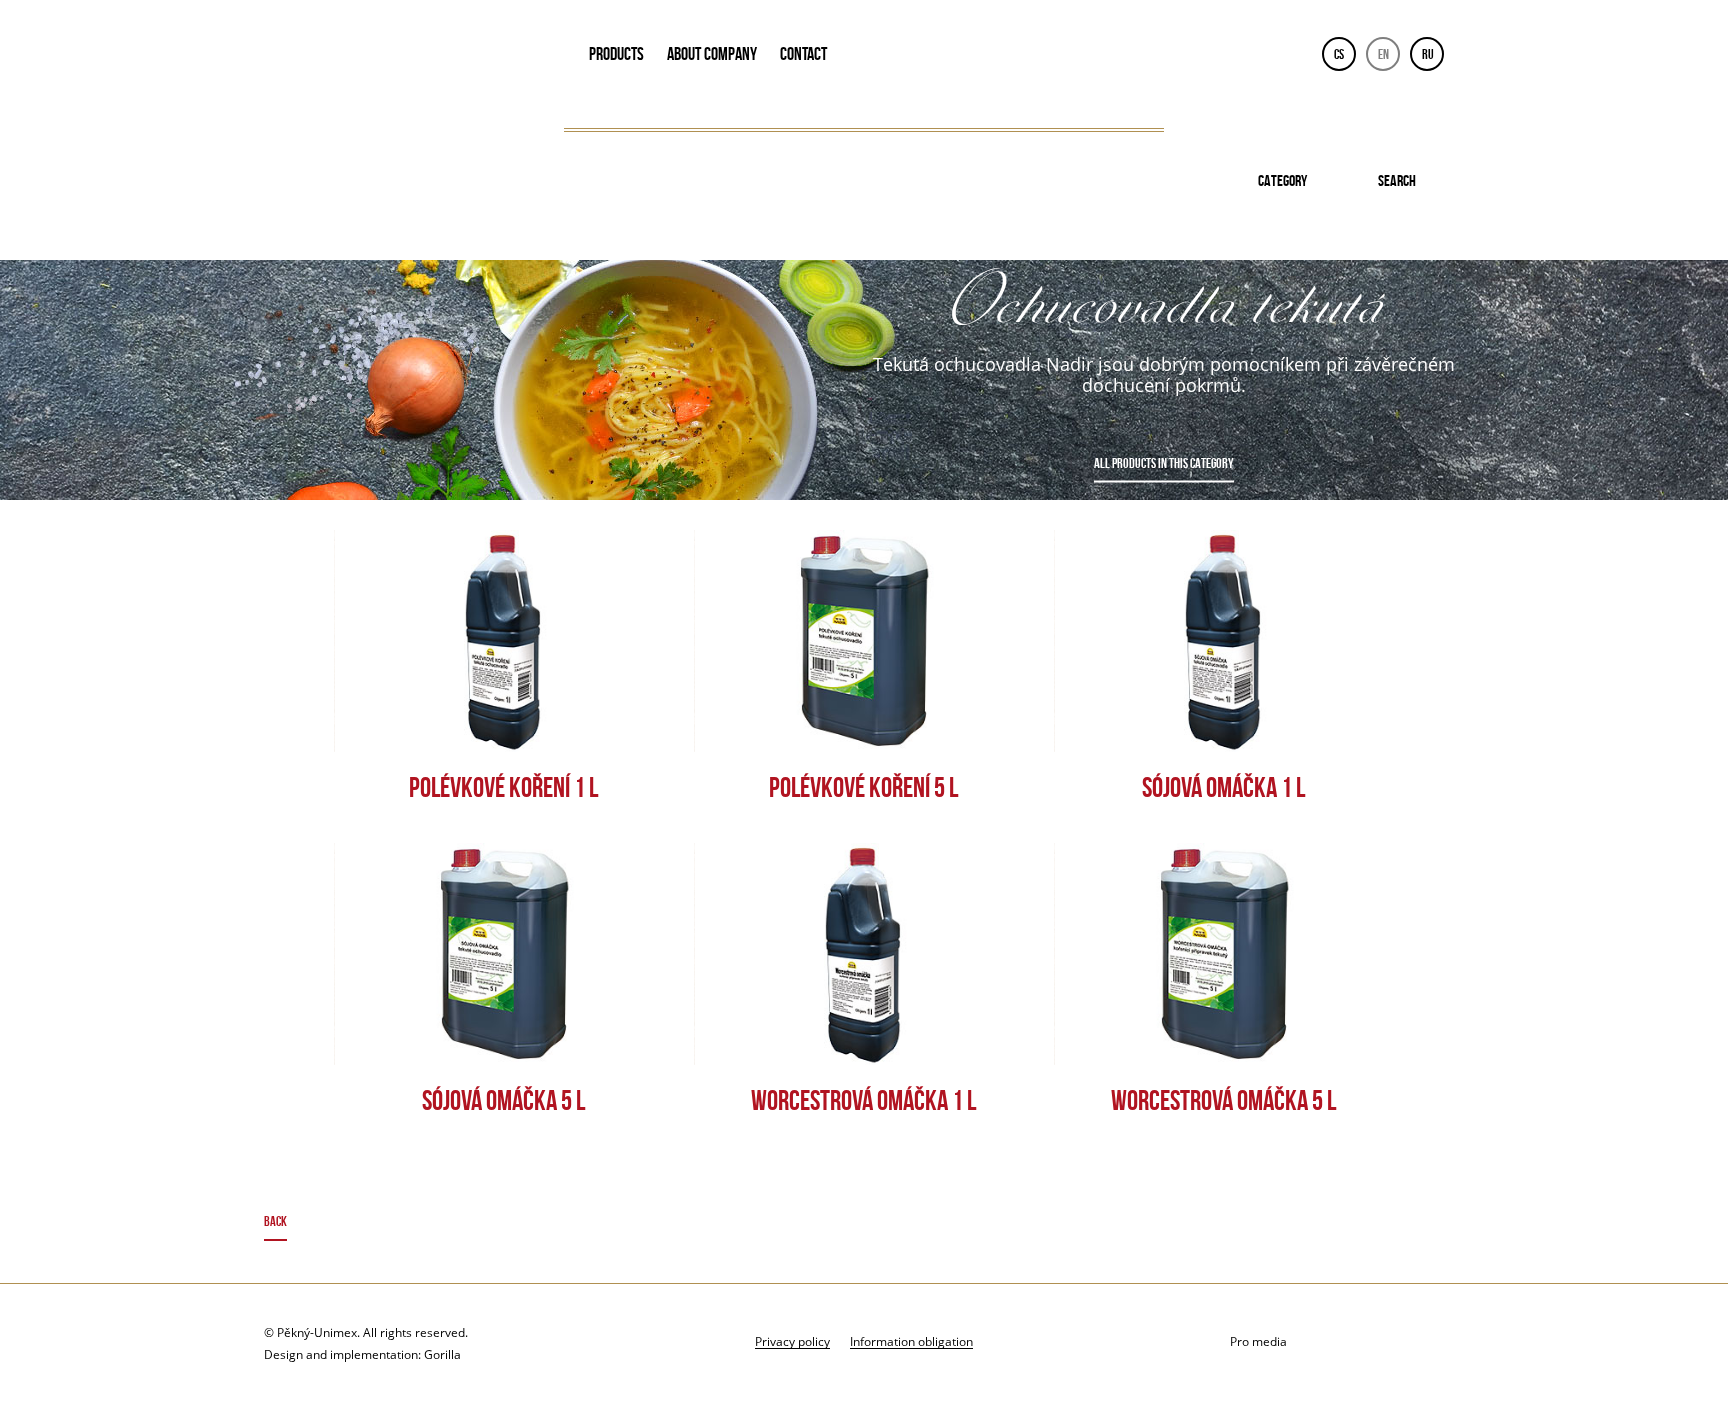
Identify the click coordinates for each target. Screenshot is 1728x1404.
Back (275, 1221)
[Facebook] (1395, 1342)
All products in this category (1164, 463)
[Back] (864, 1224)
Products (616, 54)
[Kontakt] (1345, 1342)
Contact (803, 54)
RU (1428, 54)
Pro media (1258, 1341)
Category (1282, 180)
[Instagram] (1445, 1342)
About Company (712, 54)
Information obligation (911, 1341)
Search (1397, 180)
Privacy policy (792, 1341)
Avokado (400, 58)
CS (1339, 54)
